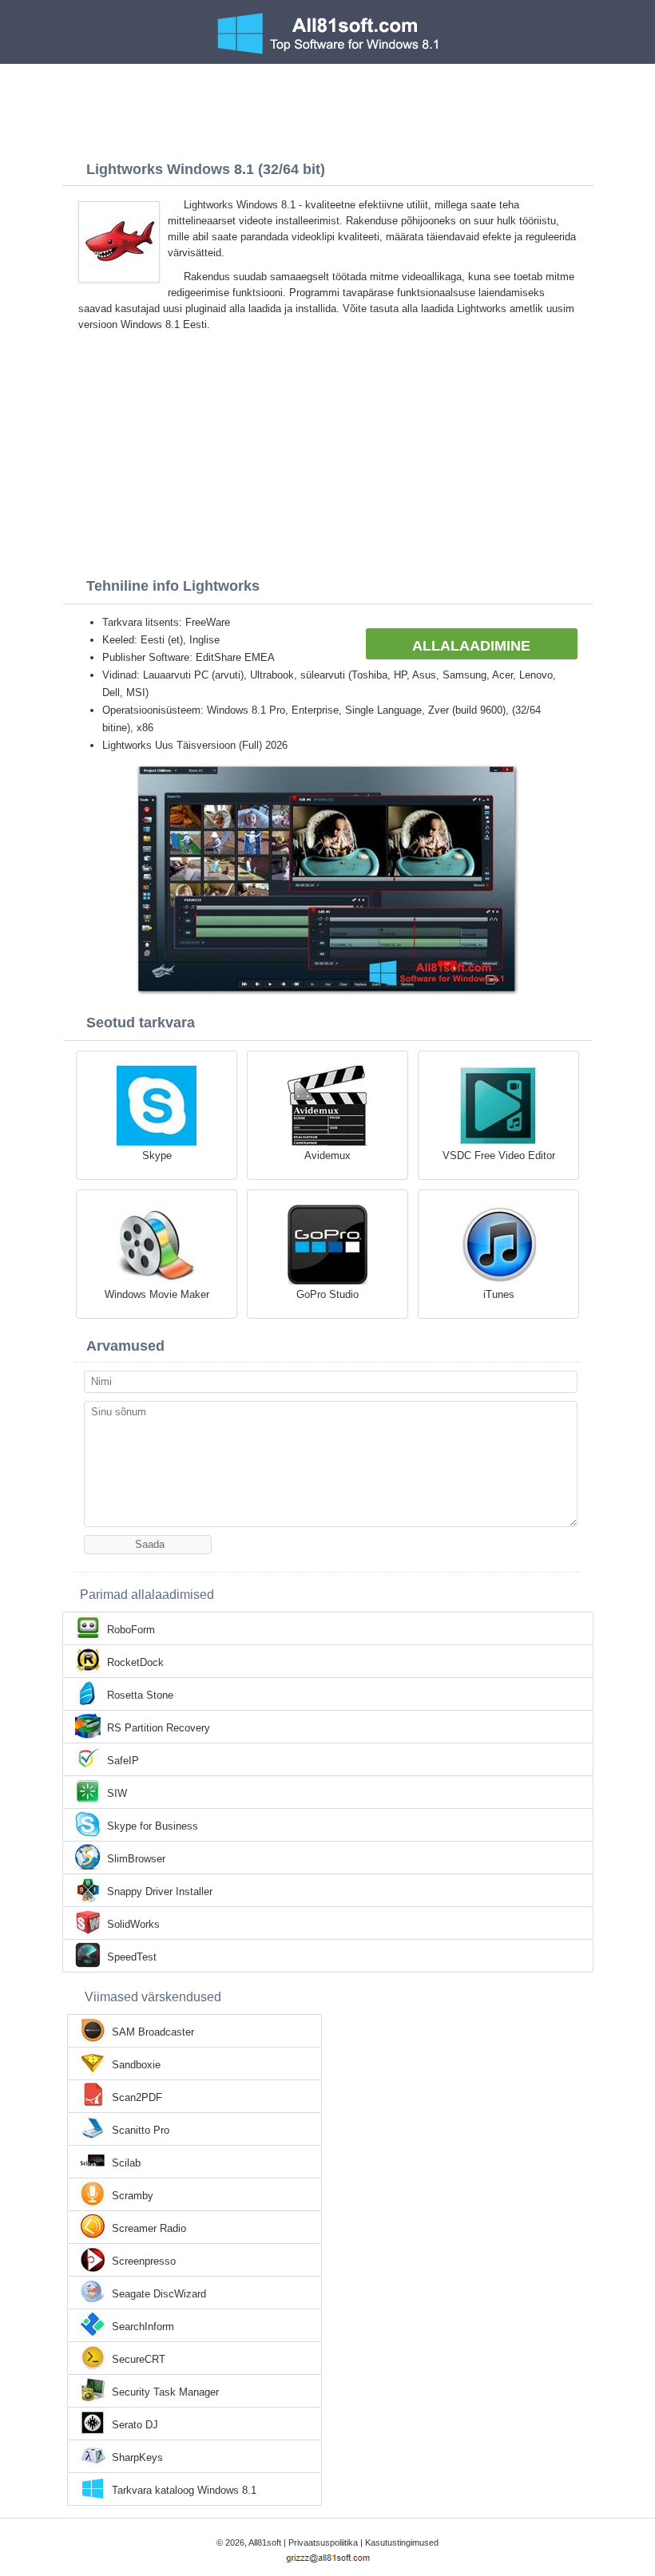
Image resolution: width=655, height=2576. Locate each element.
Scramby (133, 2196)
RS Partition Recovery (159, 1728)
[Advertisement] (327, 108)
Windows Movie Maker (157, 1294)
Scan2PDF (137, 2097)
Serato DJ (135, 2425)
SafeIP (123, 1761)
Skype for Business (153, 1826)
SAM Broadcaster (153, 2032)
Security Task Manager (165, 2392)
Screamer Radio (149, 2228)
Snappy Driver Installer (160, 1891)
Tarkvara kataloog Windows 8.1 (184, 2490)
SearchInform (143, 2327)
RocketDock (135, 1662)
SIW (117, 1793)
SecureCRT (139, 2359)
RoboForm (131, 1630)
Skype (157, 1155)
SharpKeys (137, 2457)
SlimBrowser (136, 1859)
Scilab (126, 2163)
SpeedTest (132, 1957)
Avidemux (327, 1155)
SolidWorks (133, 1924)
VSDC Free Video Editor (499, 1155)
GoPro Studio (327, 1294)
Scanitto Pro (141, 2130)
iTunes (499, 1294)
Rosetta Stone (140, 1695)
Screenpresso (144, 2261)
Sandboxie (136, 2065)
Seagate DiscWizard (159, 2294)
